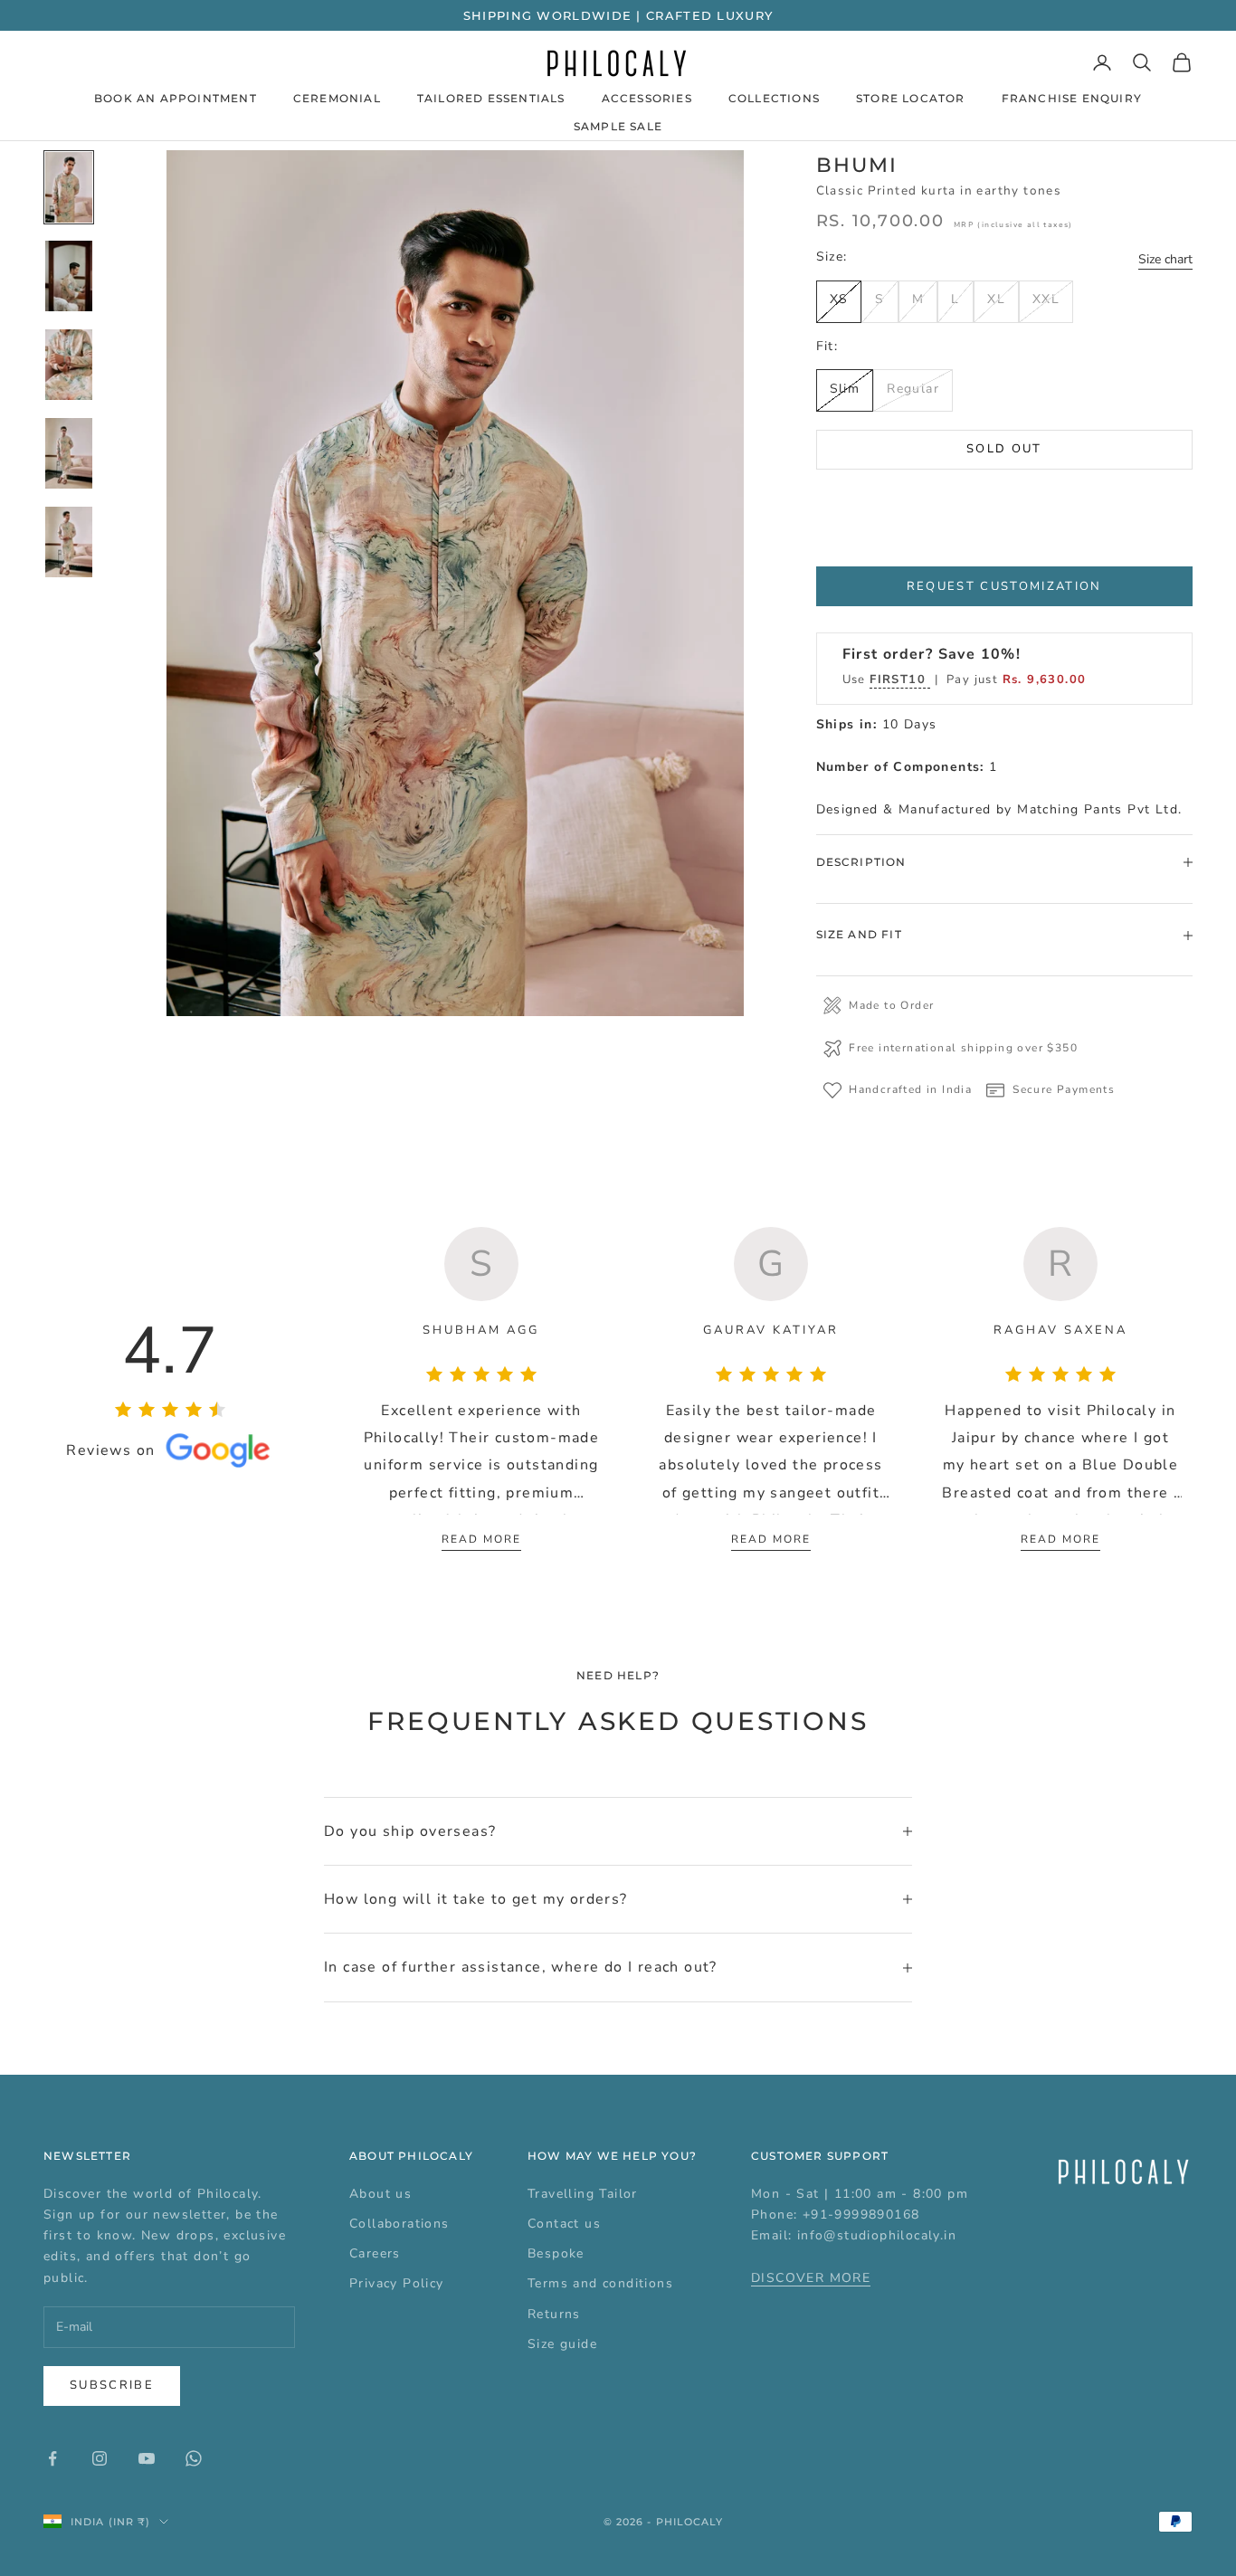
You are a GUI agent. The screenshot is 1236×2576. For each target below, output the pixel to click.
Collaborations (399, 2224)
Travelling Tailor (583, 2194)
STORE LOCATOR (911, 98)
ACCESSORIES (647, 98)
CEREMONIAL (337, 98)
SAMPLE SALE (618, 126)
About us (380, 2194)
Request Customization (1004, 586)
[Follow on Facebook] (52, 2458)
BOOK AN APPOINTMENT (176, 98)
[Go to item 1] (69, 187)
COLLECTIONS (774, 98)
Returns (554, 2314)
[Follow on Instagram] (100, 2458)
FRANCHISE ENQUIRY (1072, 98)
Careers (375, 2253)
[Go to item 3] (69, 365)
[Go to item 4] (69, 453)
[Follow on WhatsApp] (194, 2458)
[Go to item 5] (69, 542)
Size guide (562, 2344)
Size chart (1165, 259)
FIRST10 (900, 680)
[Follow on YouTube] (147, 2458)
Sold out (1004, 449)
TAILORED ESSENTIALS (491, 98)
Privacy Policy (397, 2283)
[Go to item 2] (69, 276)
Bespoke (556, 2253)
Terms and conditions (600, 2283)
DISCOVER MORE (811, 2278)
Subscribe (112, 2385)
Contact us (564, 2224)
